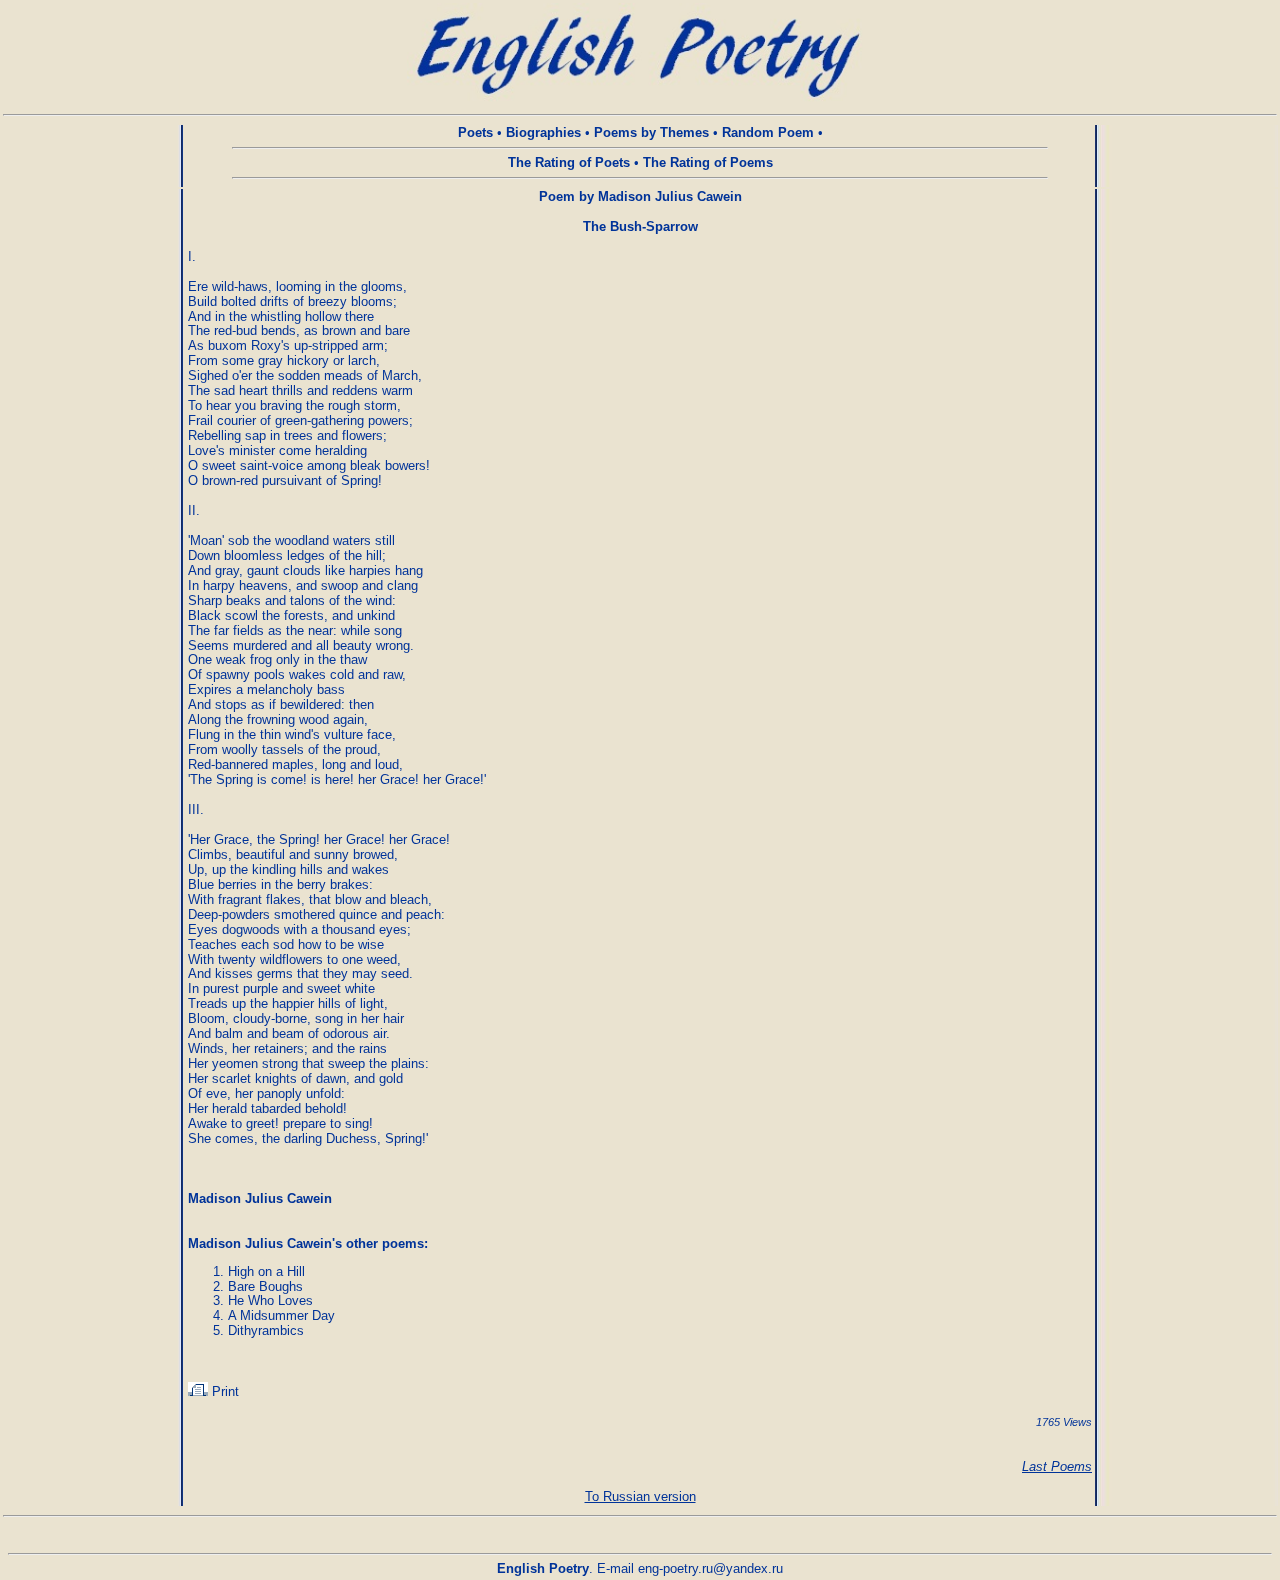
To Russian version (640, 1496)
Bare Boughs (265, 1286)
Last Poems (1057, 1466)
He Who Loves (270, 1300)
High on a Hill (266, 1271)
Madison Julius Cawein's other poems (306, 1243)
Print (223, 1391)
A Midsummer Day (281, 1315)
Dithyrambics (266, 1330)
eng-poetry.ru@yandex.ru (710, 1568)
